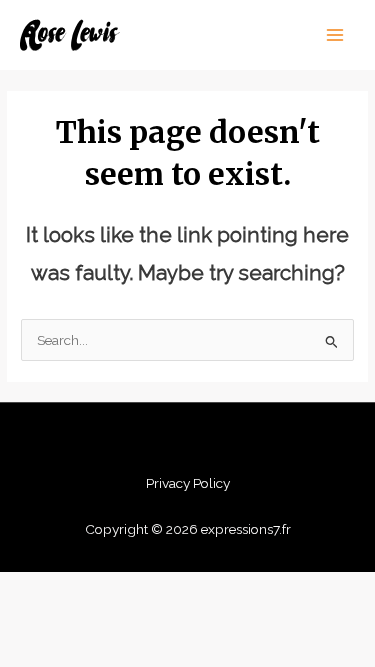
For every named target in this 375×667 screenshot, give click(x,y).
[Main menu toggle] (335, 35)
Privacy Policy (188, 483)
